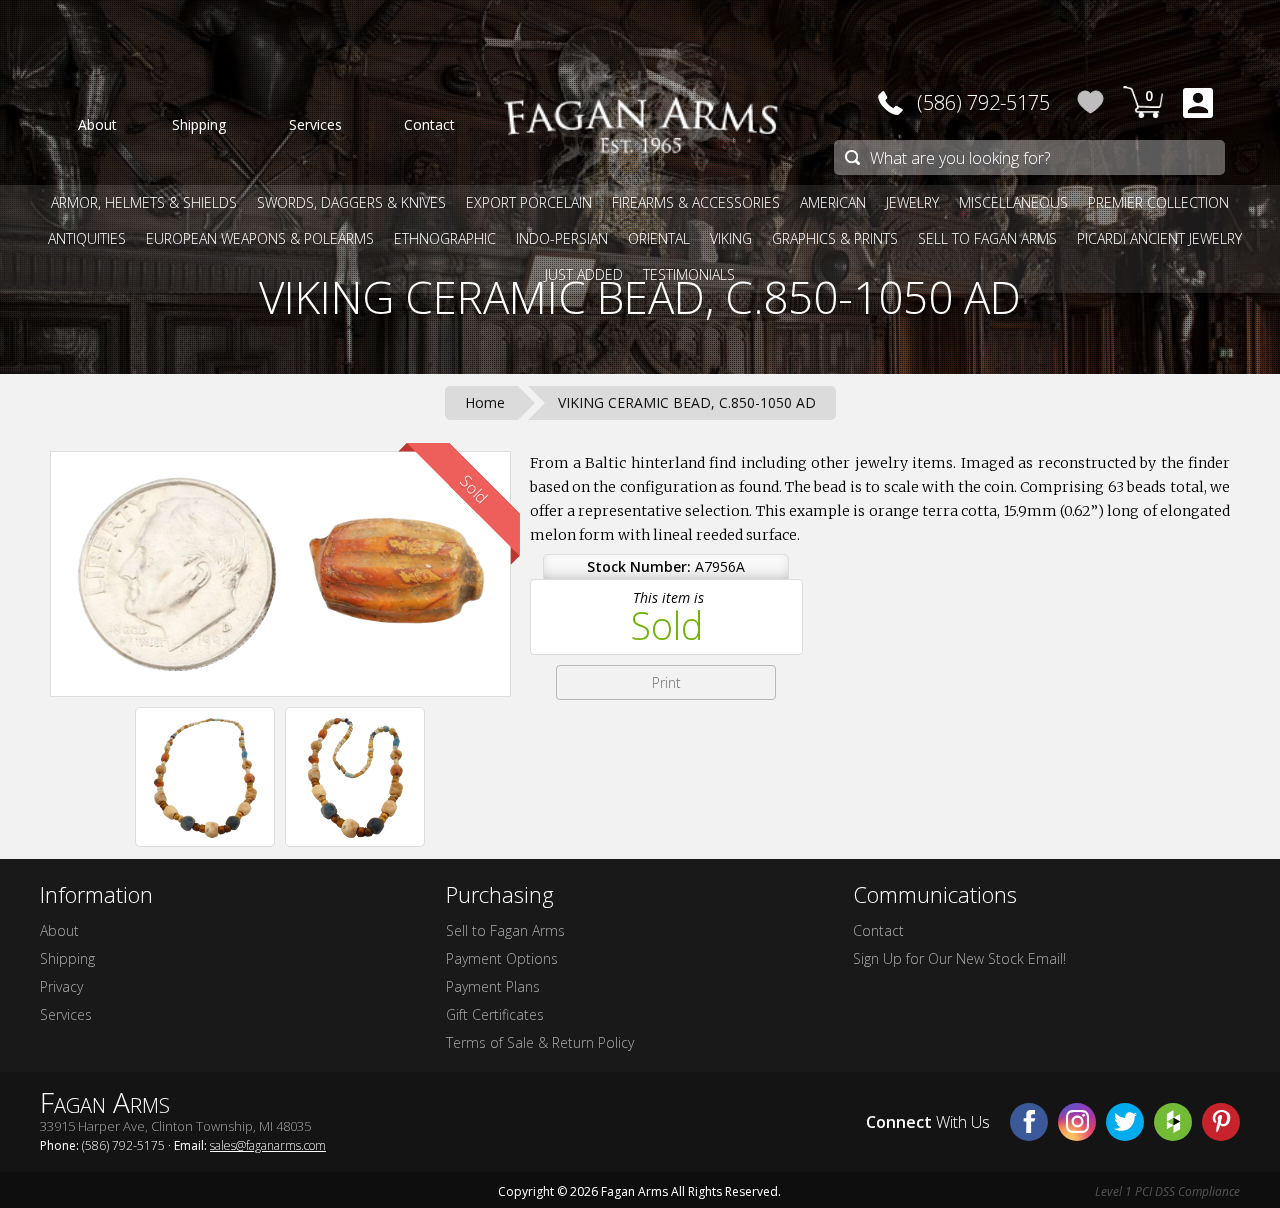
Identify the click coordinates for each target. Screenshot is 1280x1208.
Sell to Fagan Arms (505, 930)
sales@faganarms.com (268, 1145)
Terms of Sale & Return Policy (540, 1042)
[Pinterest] (1221, 1122)
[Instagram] (1077, 1122)
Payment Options (502, 958)
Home (485, 402)
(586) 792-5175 (983, 102)
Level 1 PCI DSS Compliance (1167, 1191)
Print (666, 682)
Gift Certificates (495, 1014)
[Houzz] (1173, 1122)
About (59, 930)
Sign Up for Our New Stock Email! (959, 958)
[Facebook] (1029, 1122)
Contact (878, 930)
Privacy (61, 986)
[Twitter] (1125, 1122)
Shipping (67, 958)
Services (66, 1014)
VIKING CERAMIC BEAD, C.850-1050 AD (640, 297)
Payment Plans (493, 986)
